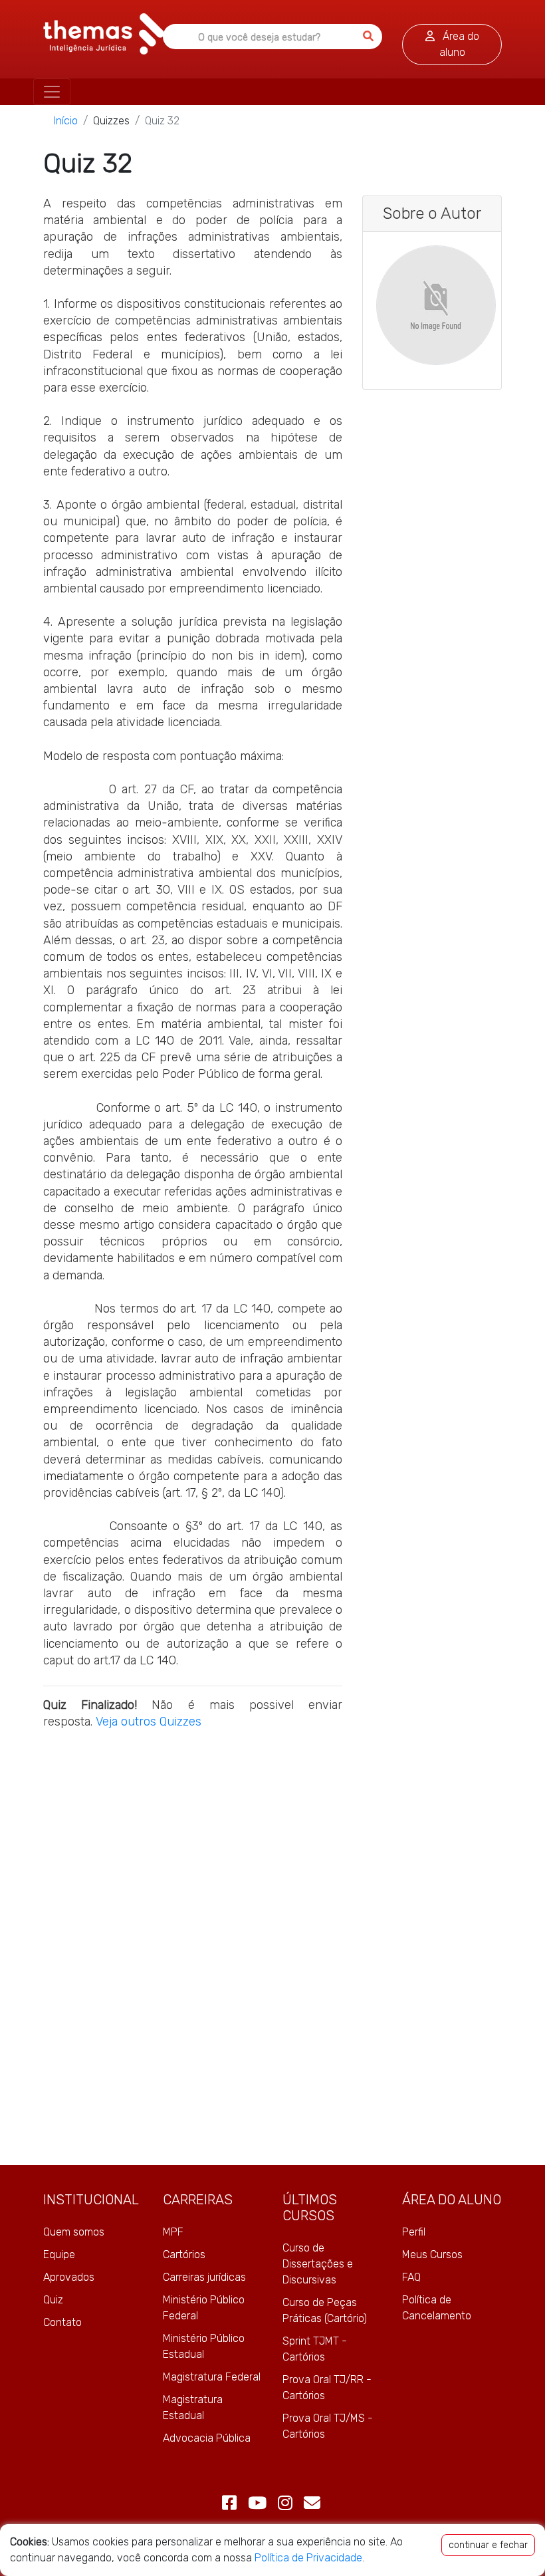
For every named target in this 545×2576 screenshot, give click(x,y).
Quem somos (74, 2232)
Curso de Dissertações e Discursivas (318, 2264)
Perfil (414, 2232)
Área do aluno (459, 44)
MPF (173, 2232)
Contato (62, 2322)
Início (66, 121)
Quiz (53, 2300)
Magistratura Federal (212, 2377)
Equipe (59, 2254)
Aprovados (69, 2277)
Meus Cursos (432, 2254)
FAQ (411, 2277)
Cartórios (184, 2254)
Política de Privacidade (308, 2558)
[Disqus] (193, 1946)
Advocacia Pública (207, 2438)
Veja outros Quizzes (149, 1722)
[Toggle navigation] (52, 92)
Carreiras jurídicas (204, 2277)
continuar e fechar (488, 2545)
